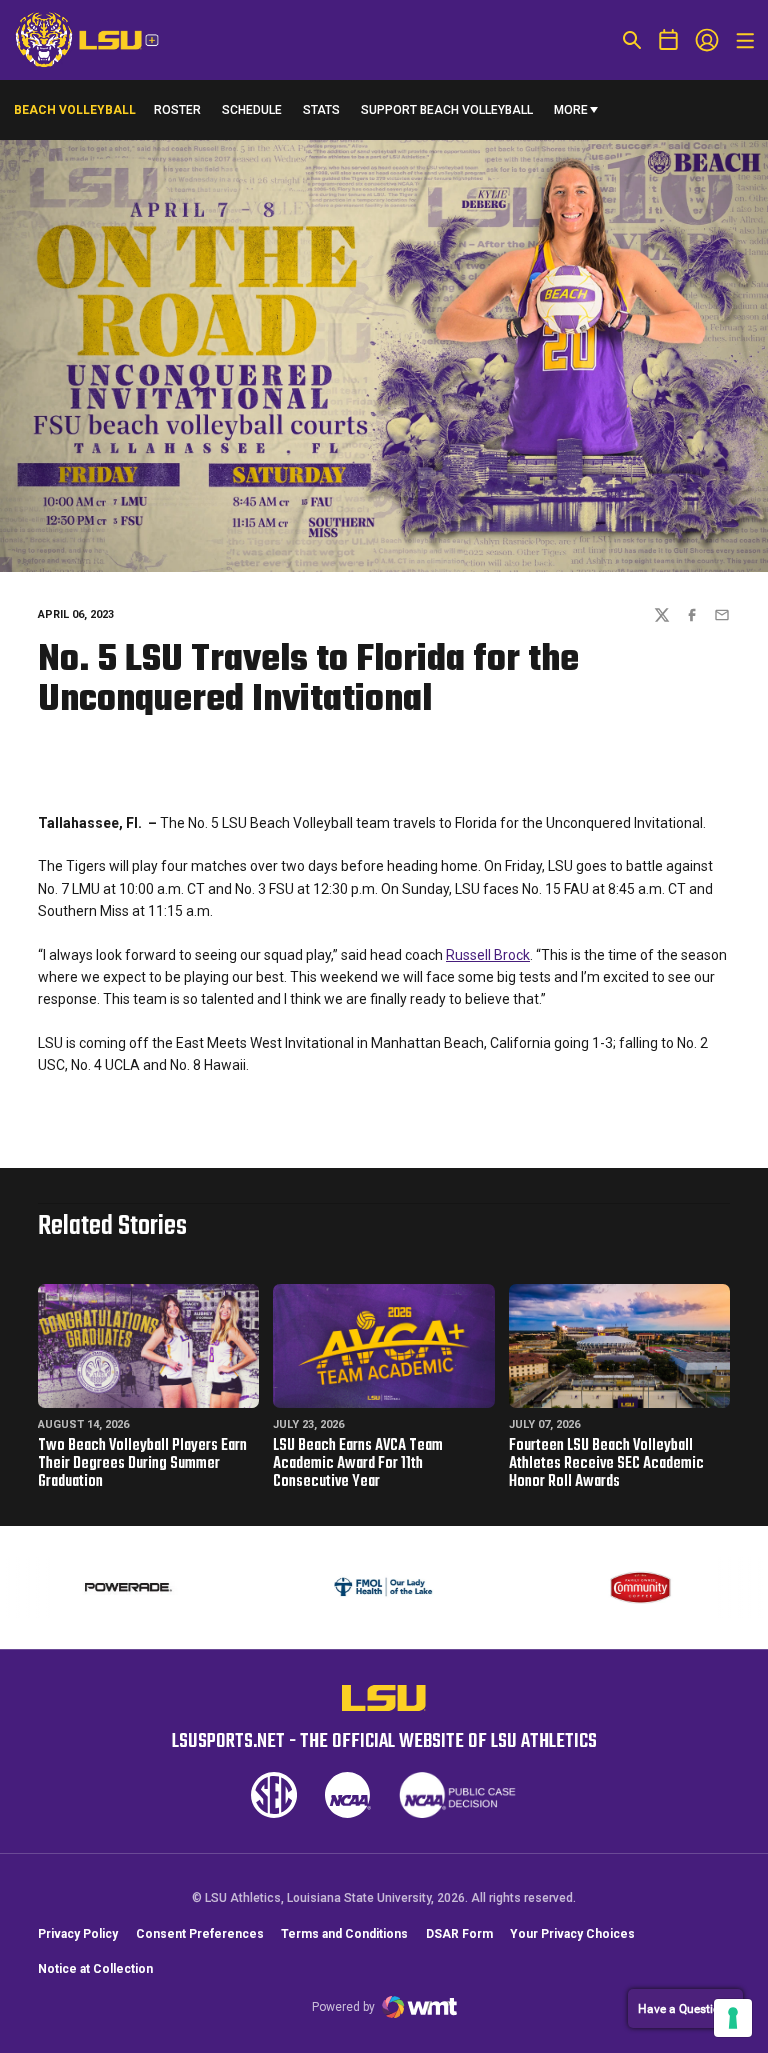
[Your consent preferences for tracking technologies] (733, 2018)
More (571, 110)
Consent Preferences (200, 1934)
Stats (321, 110)
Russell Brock (488, 955)
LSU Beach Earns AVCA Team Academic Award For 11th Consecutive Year (358, 1464)
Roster (177, 110)
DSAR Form (459, 1934)
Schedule (252, 110)
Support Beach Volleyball (447, 114)
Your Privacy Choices (572, 1934)
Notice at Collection (95, 1969)
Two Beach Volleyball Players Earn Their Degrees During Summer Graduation (142, 1464)
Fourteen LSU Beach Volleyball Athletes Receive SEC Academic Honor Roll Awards (606, 1464)
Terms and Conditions (344, 1934)
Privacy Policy (78, 1934)
